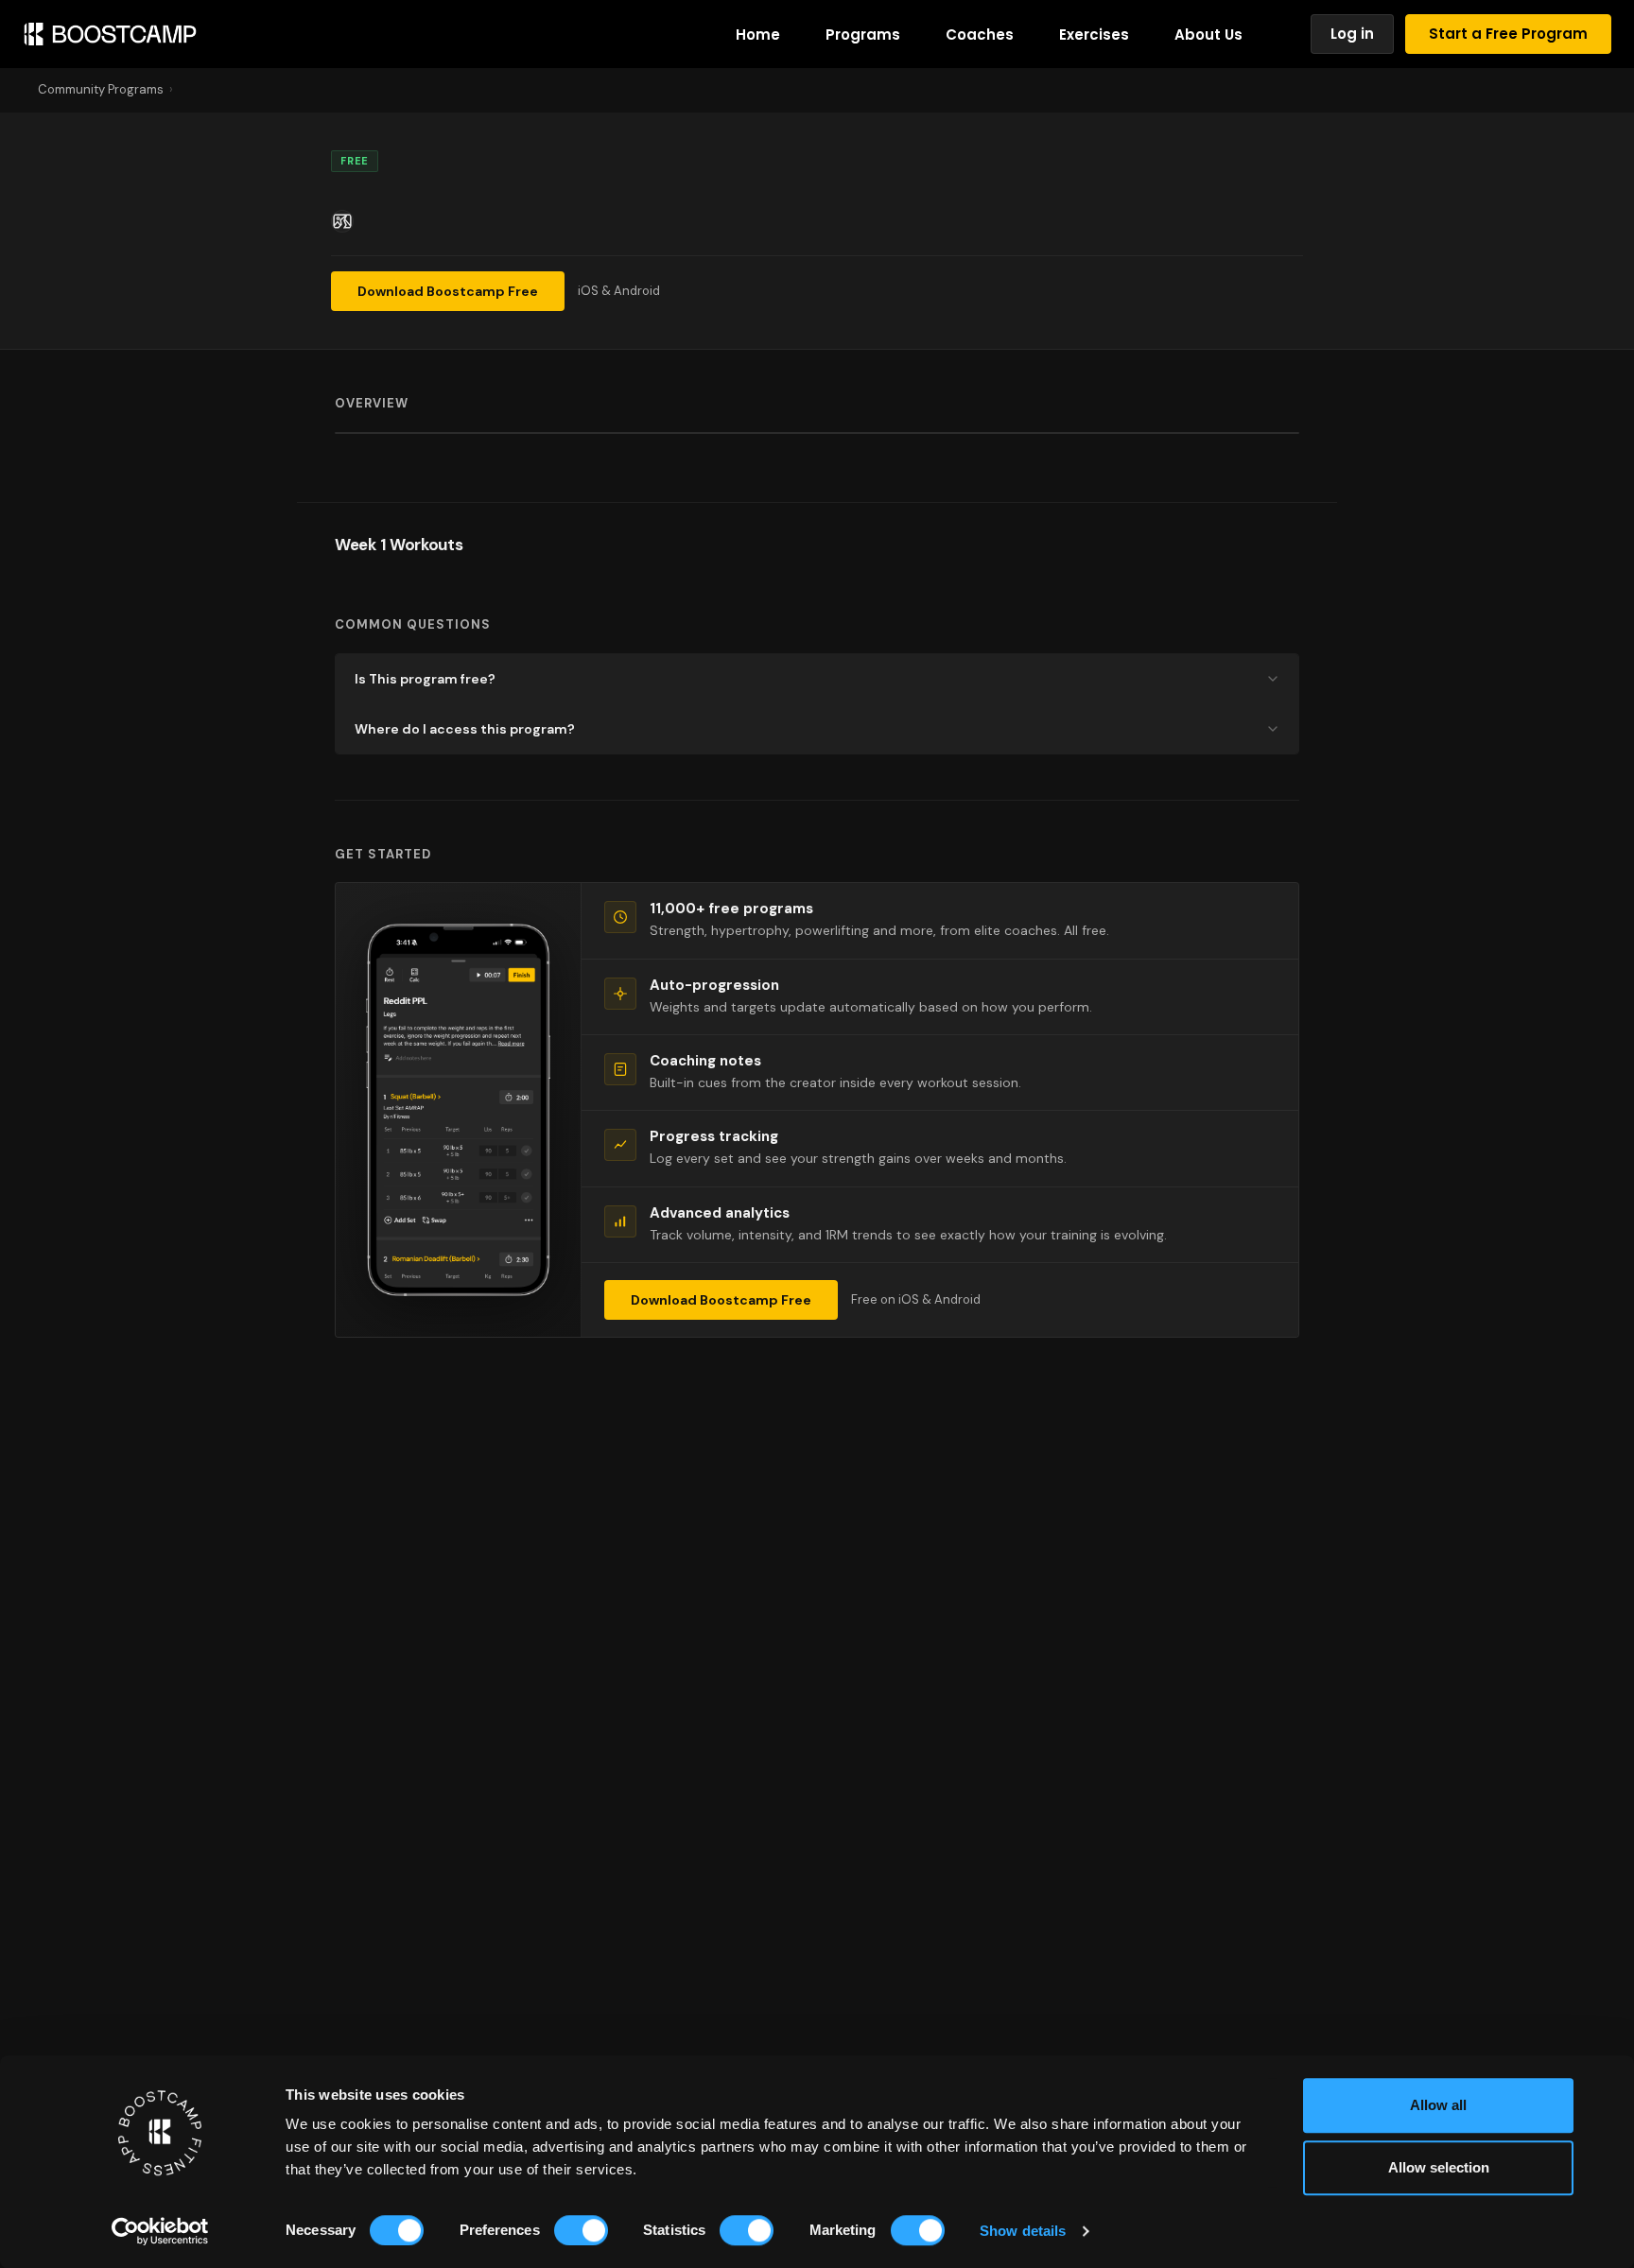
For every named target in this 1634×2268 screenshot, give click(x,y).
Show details (1023, 2231)
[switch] (581, 2230)
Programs (863, 35)
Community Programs (101, 89)
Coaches (980, 35)
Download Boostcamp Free (448, 291)
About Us (1208, 35)
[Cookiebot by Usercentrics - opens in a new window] (160, 2231)
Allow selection (1439, 2167)
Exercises (1094, 35)
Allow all (1438, 2105)
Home (758, 35)
